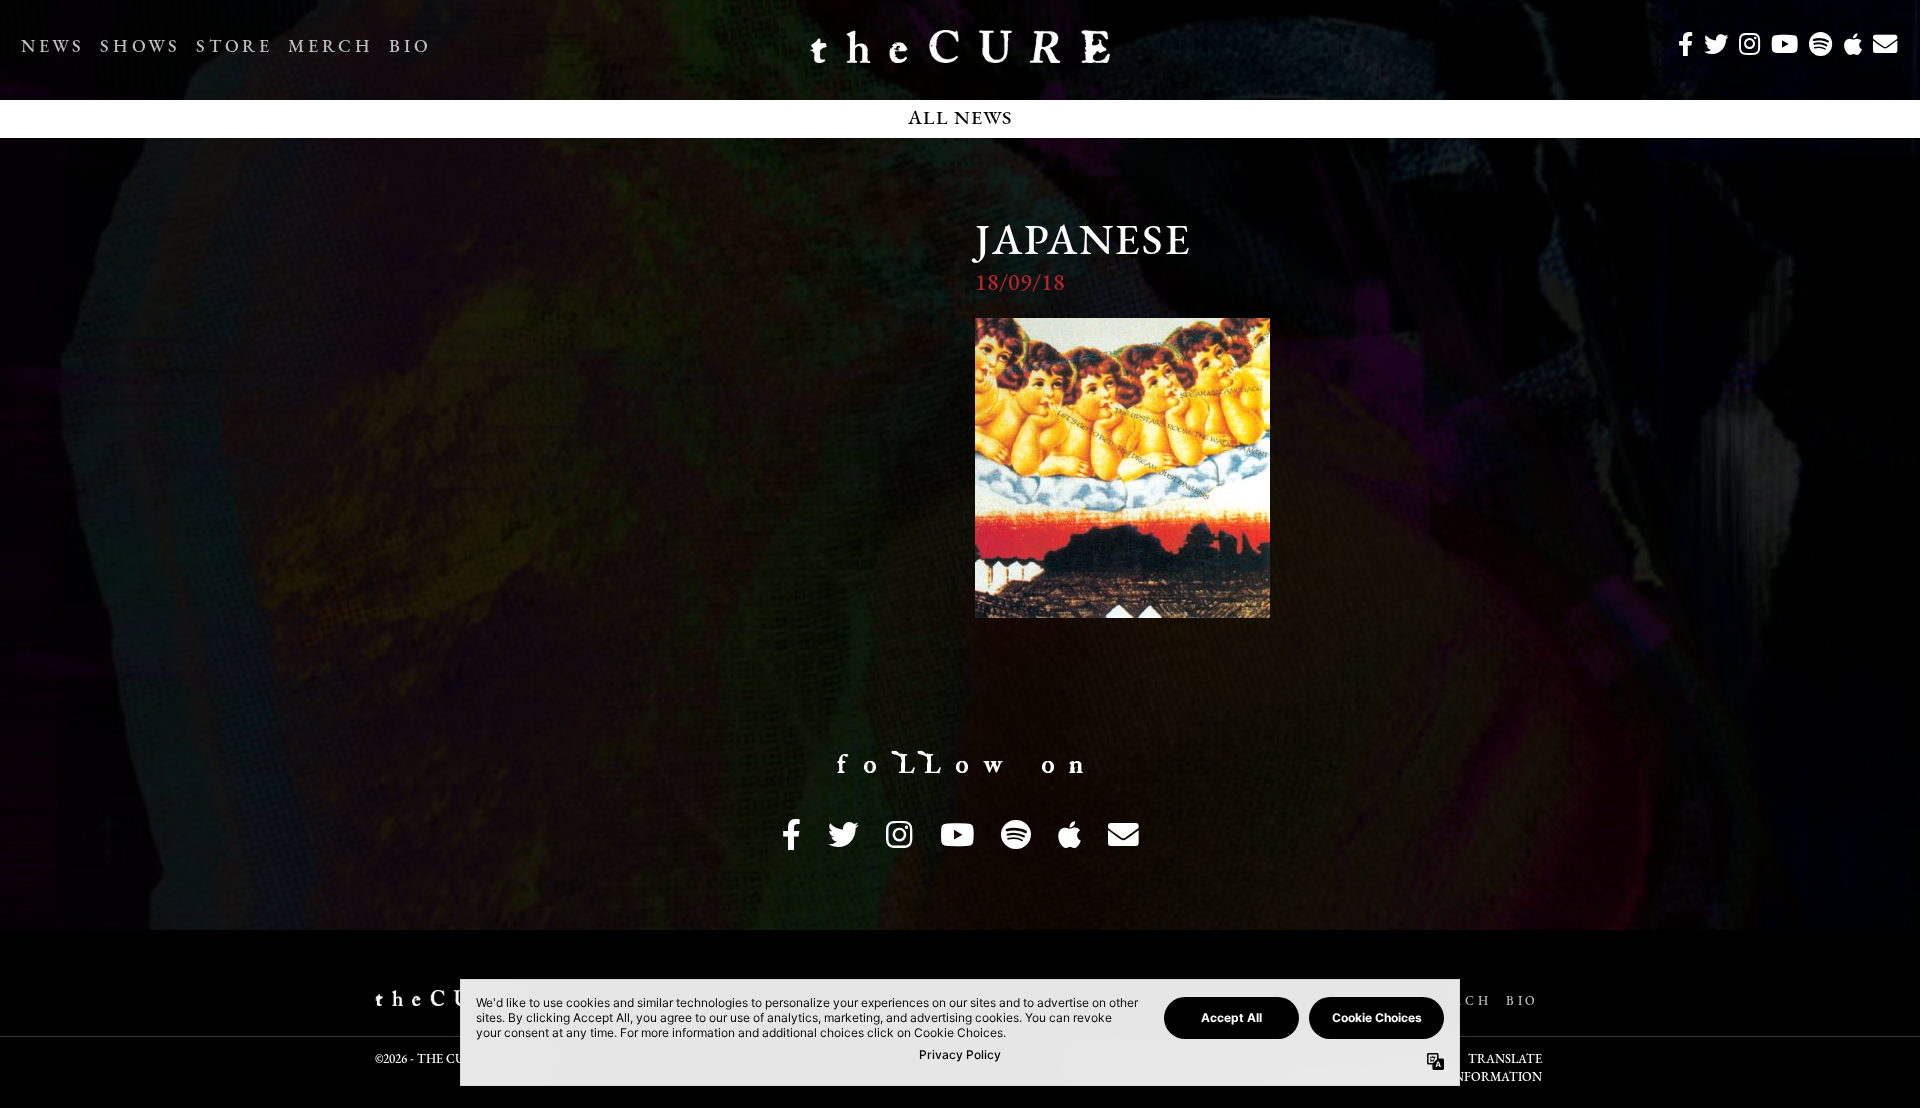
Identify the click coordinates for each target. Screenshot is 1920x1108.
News (52, 48)
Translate (1505, 1060)
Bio (410, 48)
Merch (330, 48)
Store (234, 48)
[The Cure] (960, 55)
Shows (140, 48)
